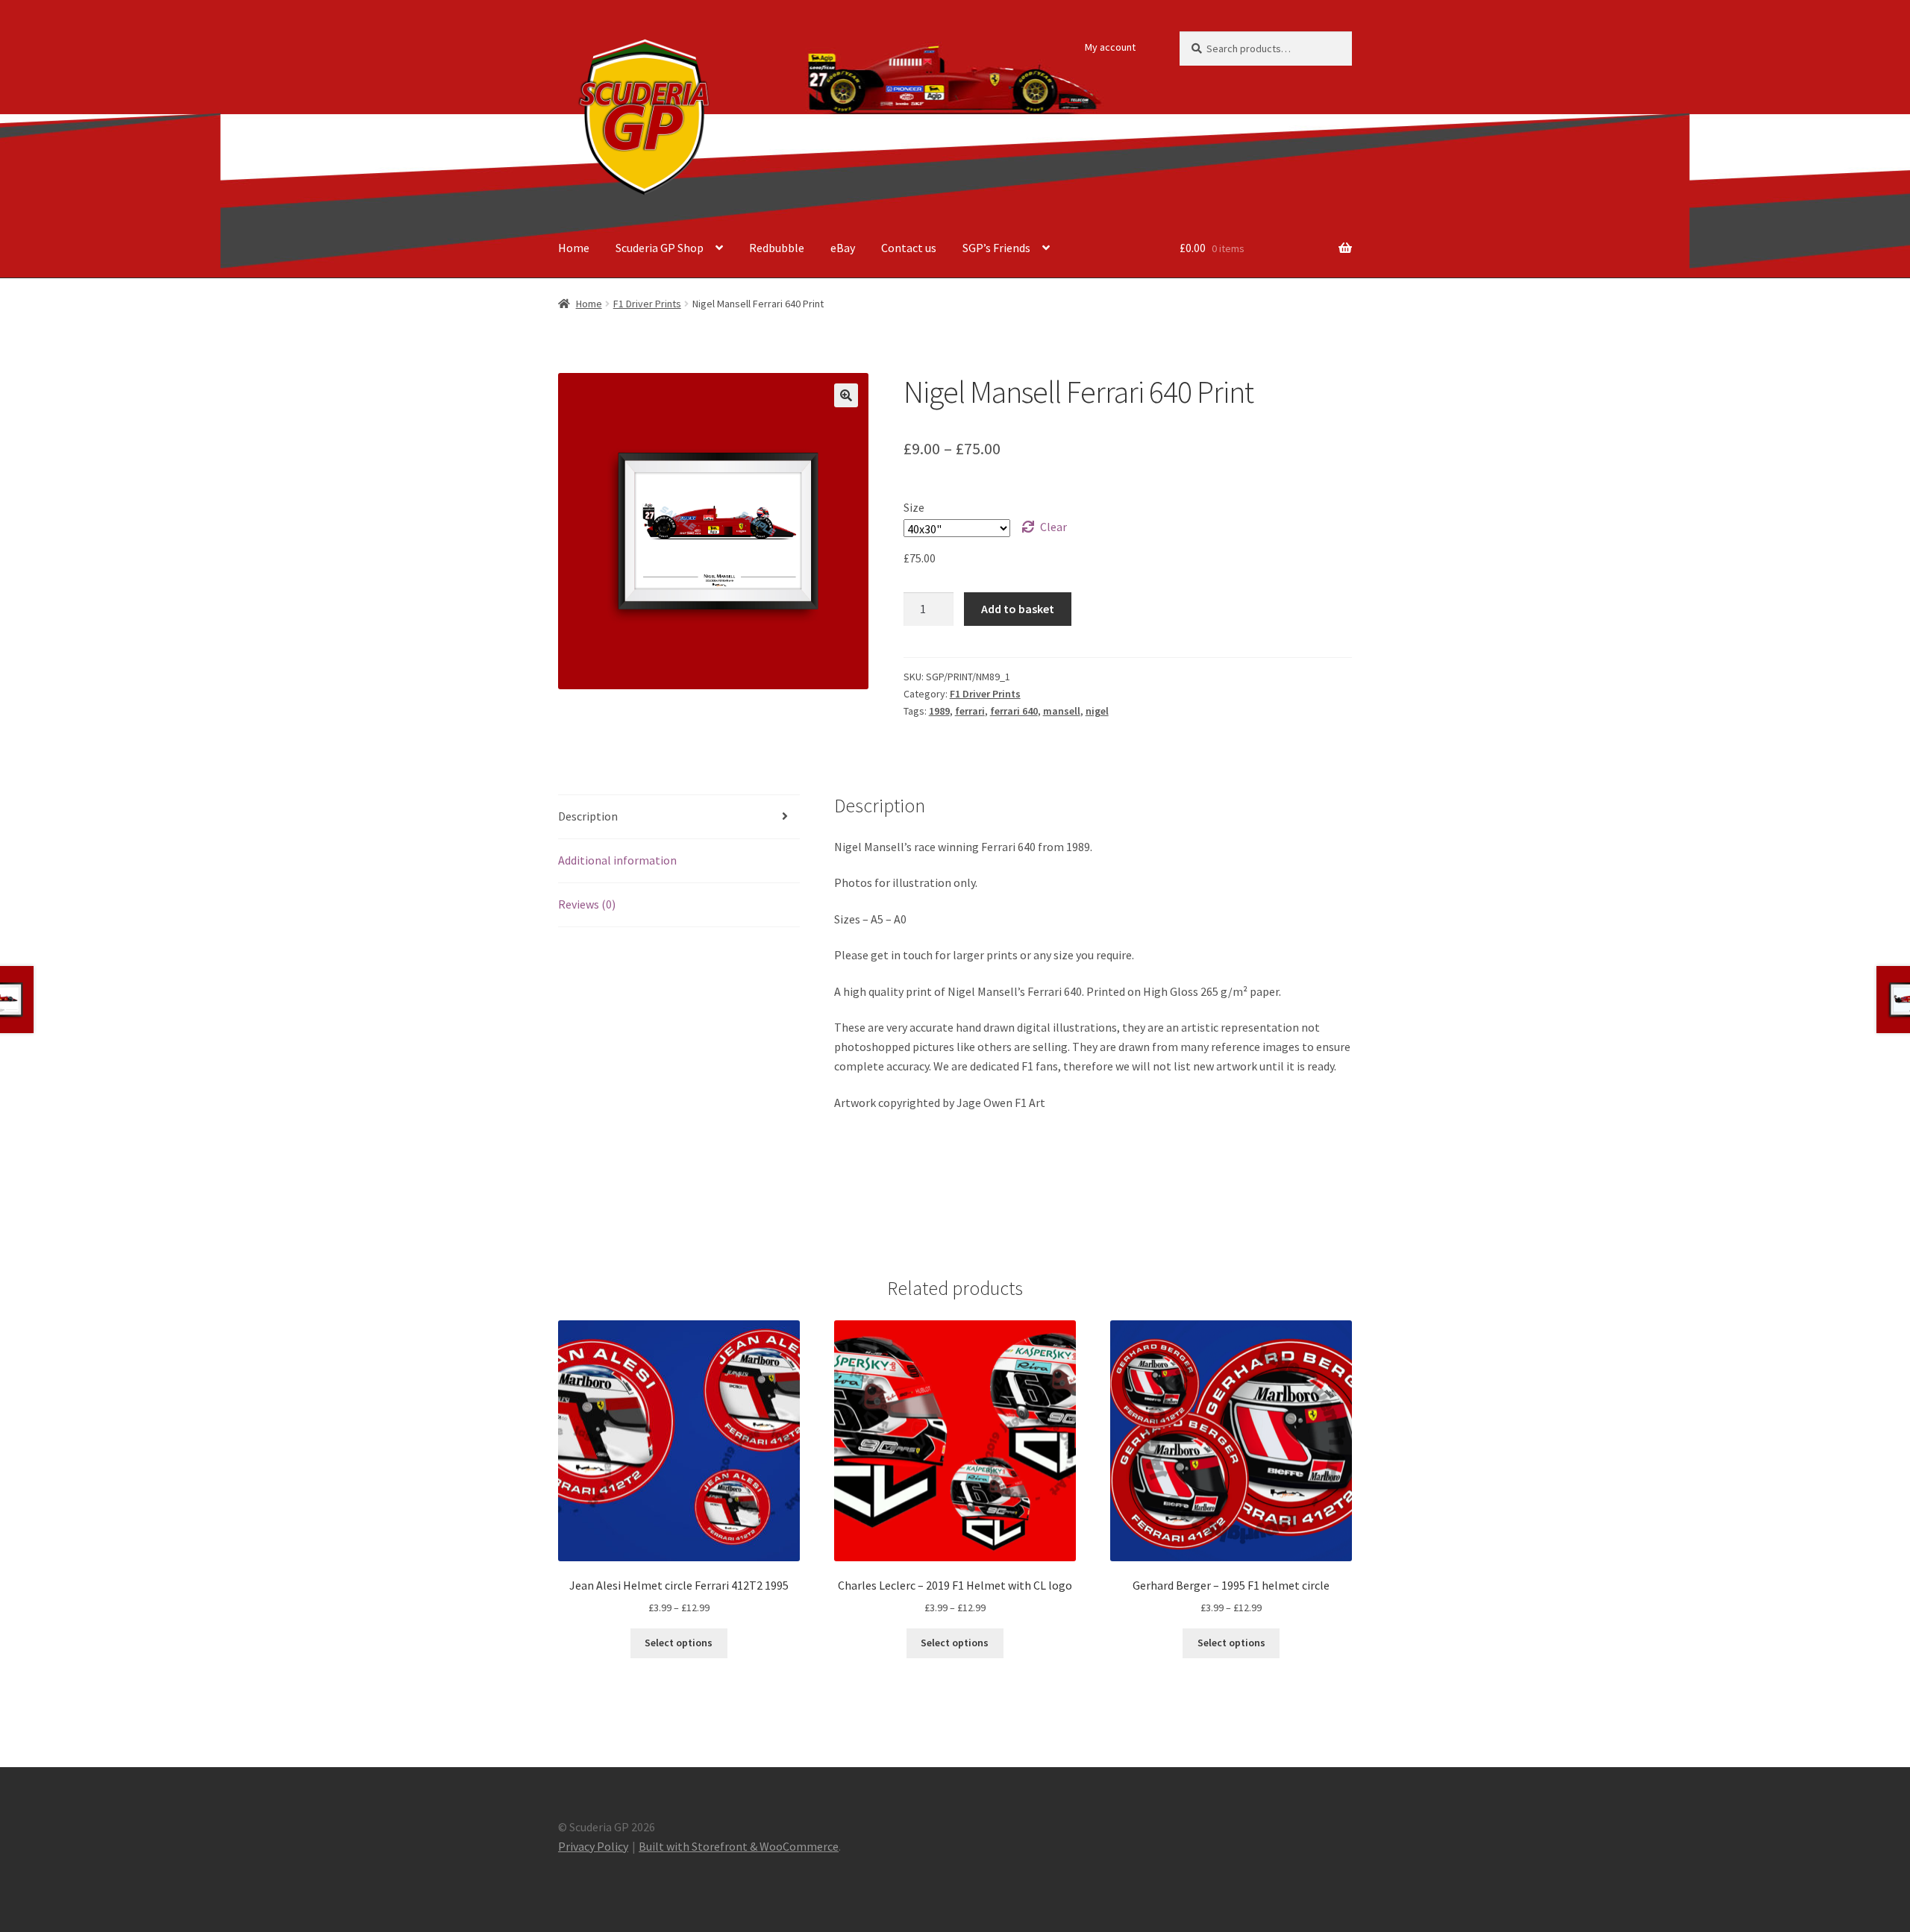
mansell (1062, 711)
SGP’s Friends (996, 248)
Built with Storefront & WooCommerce (739, 1846)
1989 (939, 711)
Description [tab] (588, 816)
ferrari (970, 711)
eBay (843, 248)
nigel (1097, 711)
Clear (1053, 527)
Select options (679, 1643)
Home (574, 248)
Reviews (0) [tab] (587, 904)
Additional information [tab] (617, 860)
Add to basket (1018, 609)
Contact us (909, 248)
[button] (846, 395)
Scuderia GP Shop (660, 248)
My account (1110, 47)
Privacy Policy (593, 1846)
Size (914, 507)
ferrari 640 (1014, 711)
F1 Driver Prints (647, 304)
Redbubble (777, 248)
